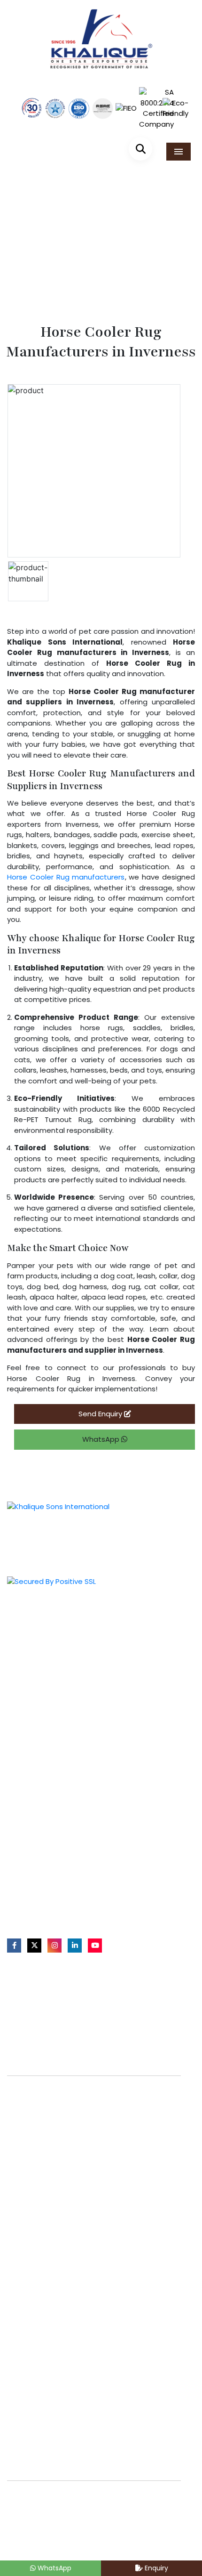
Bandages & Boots (45, 1786)
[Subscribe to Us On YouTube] (95, 1945)
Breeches (29, 1801)
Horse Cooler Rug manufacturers (66, 877)
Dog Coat (29, 1816)
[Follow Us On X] (34, 1945)
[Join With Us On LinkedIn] (75, 1945)
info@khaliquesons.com (56, 1904)
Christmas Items (41, 1689)
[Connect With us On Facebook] (14, 1945)
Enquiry (155, 2568)
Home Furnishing (41, 1658)
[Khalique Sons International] (101, 35)
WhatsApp (102, 1439)
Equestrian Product (45, 1627)
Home (42, 262)
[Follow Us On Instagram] (54, 1945)
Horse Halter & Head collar (58, 1755)
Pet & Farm (31, 1643)
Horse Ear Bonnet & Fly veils (59, 1771)
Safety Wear (34, 1674)
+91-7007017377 (44, 1886)
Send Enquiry (101, 1414)
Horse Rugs (32, 1740)
